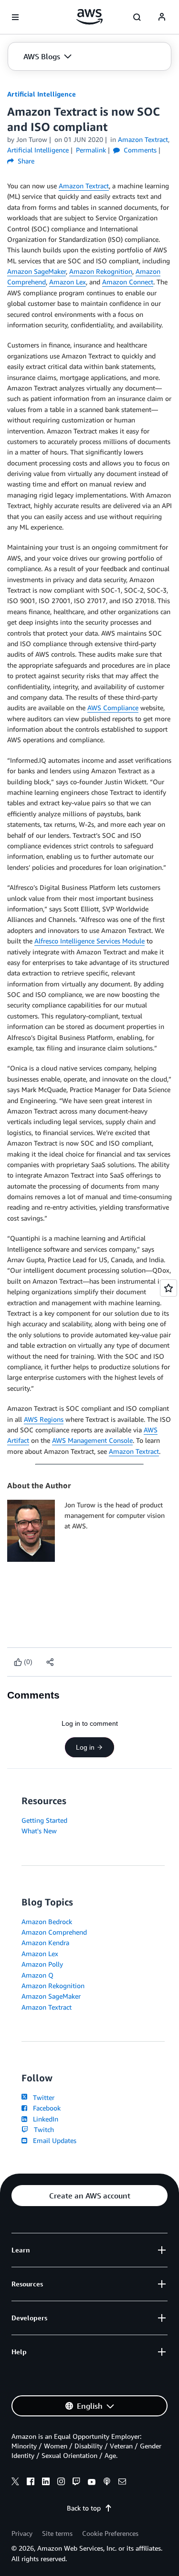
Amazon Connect (128, 282)
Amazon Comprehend (54, 1932)
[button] (47, 56)
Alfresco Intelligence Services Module (89, 941)
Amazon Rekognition (101, 271)
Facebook (45, 2108)
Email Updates (53, 2140)
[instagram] (61, 2483)
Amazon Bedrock (47, 1921)
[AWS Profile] (162, 17)
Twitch (42, 2129)
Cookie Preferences (110, 2533)
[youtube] (92, 2483)
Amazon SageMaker (37, 271)
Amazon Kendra (45, 1943)
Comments (139, 150)
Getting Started (44, 1820)
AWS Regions (44, 1419)
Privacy (22, 2533)
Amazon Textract (84, 186)
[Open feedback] (168, 1288)
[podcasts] (107, 2483)
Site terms (57, 2533)
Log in (85, 1747)
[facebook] (31, 2483)
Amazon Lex (68, 282)
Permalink (91, 150)
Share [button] (25, 161)
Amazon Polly (42, 1964)
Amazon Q (37, 1975)
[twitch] (76, 2483)
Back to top (84, 2508)
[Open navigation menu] (15, 17)
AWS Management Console (92, 1440)
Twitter (42, 2097)
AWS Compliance (113, 708)
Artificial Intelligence (42, 94)
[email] (122, 2483)
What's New (39, 1831)
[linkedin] (46, 2483)
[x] (15, 2483)
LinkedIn (44, 2119)
